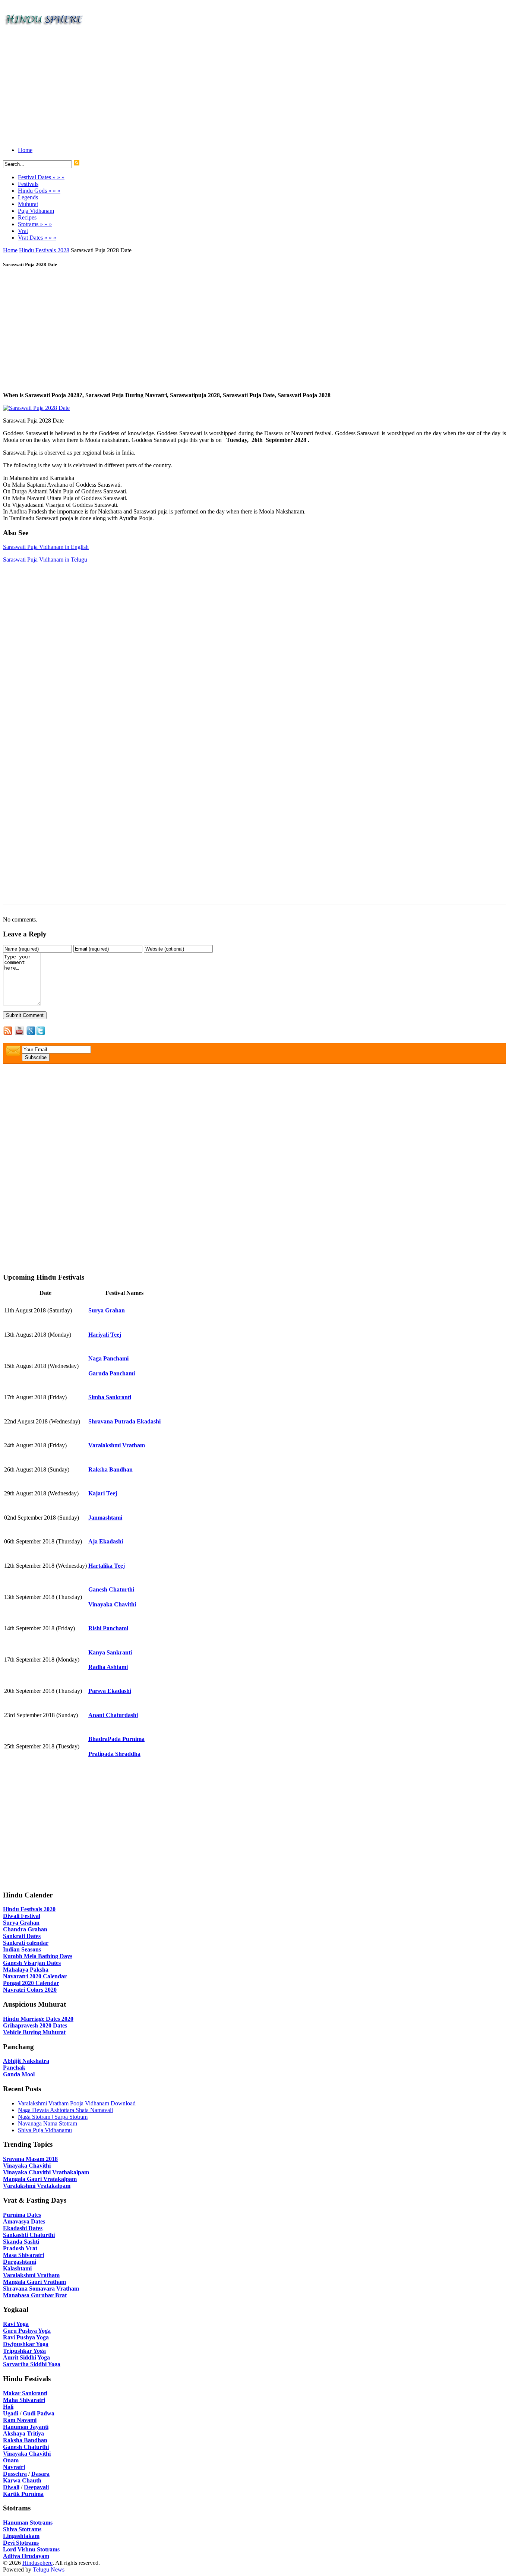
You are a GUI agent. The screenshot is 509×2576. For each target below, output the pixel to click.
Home (25, 150)
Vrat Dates (37, 238)
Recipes (27, 217)
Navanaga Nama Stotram (48, 2123)
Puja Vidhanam (36, 211)
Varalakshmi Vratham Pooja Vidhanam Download (77, 2103)
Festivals (28, 184)
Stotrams (35, 224)
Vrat (23, 231)
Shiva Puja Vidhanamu (45, 2130)
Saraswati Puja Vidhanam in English (46, 547)
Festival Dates (41, 177)
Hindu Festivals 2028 (44, 250)
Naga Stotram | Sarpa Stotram (53, 2117)
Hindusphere (37, 2563)
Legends (28, 197)
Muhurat (28, 204)
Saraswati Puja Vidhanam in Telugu (45, 560)
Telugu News (49, 2569)
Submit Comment (25, 1015)
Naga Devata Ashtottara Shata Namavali (65, 2110)
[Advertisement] (227, 89)
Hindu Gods (39, 191)
